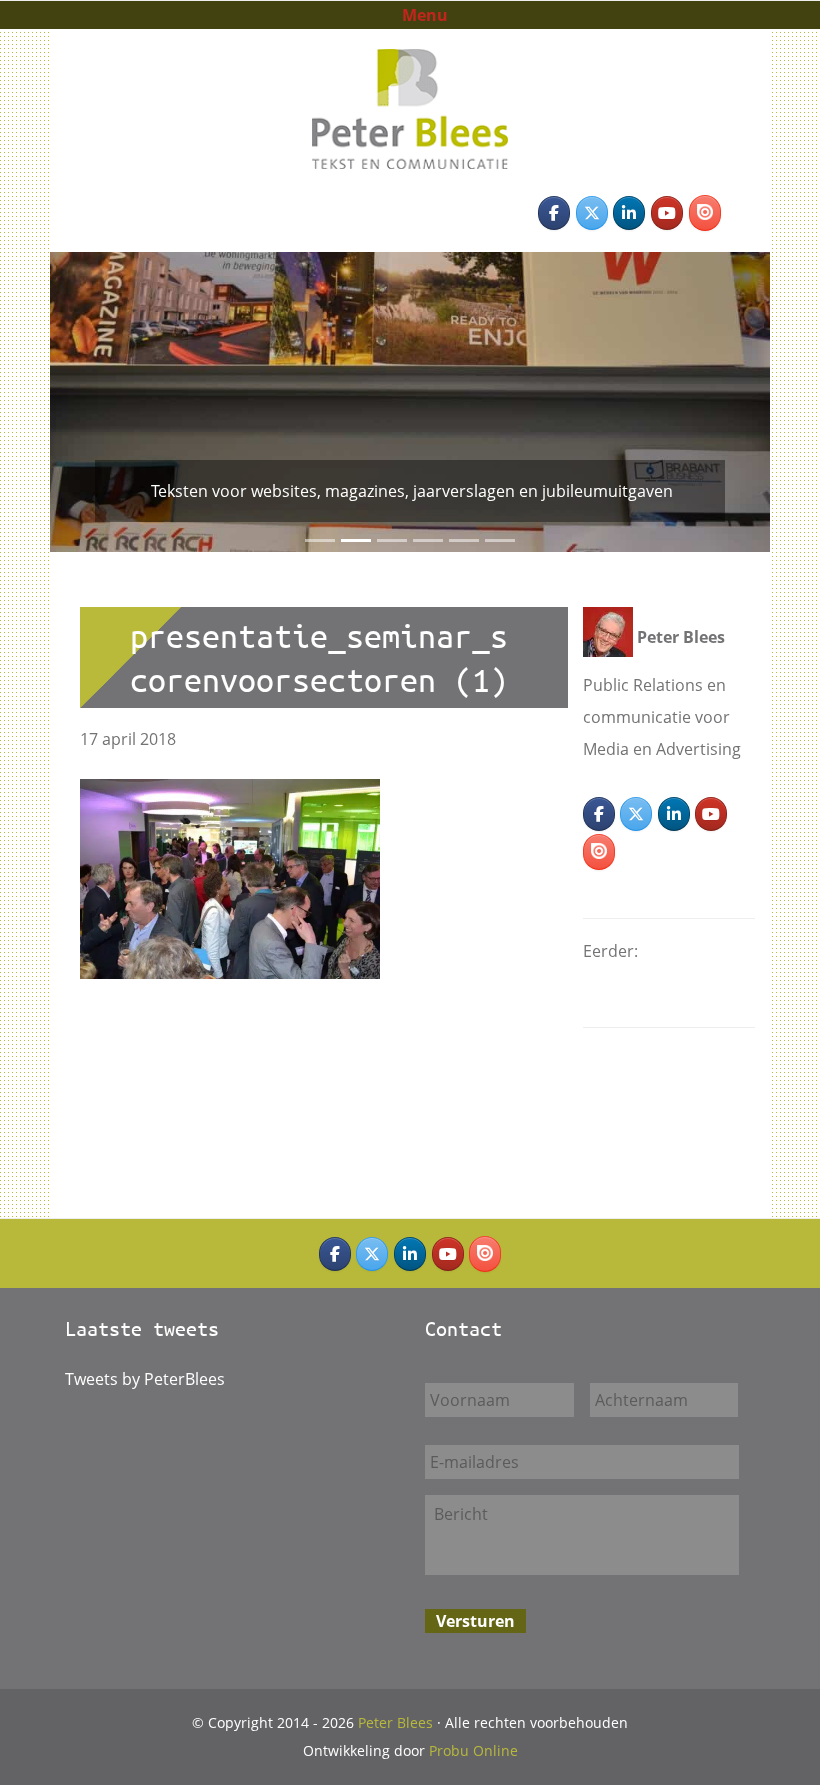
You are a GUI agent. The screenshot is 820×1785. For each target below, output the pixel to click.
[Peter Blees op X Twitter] (592, 213)
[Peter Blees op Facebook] (554, 213)
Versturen (475, 1621)
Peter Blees (410, 78)
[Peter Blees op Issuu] (705, 213)
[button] (68, 402)
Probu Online (473, 1750)
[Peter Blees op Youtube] (667, 213)
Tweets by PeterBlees (145, 1379)
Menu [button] (425, 15)
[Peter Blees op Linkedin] (629, 213)
